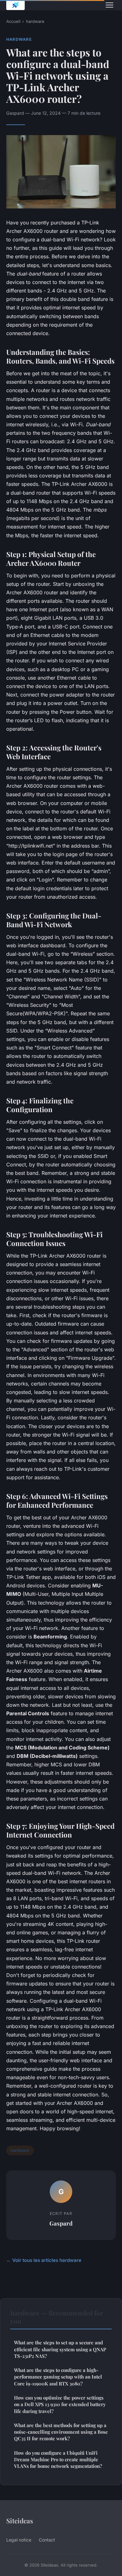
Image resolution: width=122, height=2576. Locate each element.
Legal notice (19, 2540)
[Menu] (109, 5)
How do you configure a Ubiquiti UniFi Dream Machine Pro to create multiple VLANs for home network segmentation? (58, 2460)
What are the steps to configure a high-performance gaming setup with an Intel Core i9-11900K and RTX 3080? (58, 2377)
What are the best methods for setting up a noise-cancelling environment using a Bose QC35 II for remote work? (61, 2432)
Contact (47, 2540)
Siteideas (20, 2521)
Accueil (13, 21)
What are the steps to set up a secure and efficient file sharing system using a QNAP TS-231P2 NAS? (60, 2349)
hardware (35, 21)
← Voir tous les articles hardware (44, 2260)
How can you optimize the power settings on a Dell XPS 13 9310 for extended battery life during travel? (60, 2404)
